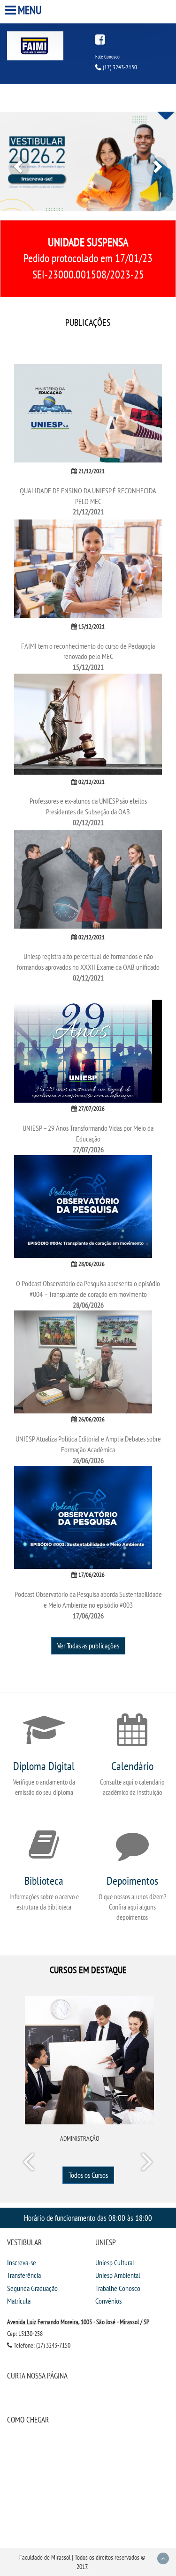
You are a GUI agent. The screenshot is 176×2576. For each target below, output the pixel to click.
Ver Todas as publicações (88, 1646)
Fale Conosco (107, 57)
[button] (13, 161)
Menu (30, 10)
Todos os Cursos (88, 2175)
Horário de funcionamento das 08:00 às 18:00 (88, 2218)
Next (146, 2164)
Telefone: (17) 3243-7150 (41, 2345)
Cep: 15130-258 (25, 2334)
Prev (30, 2164)
